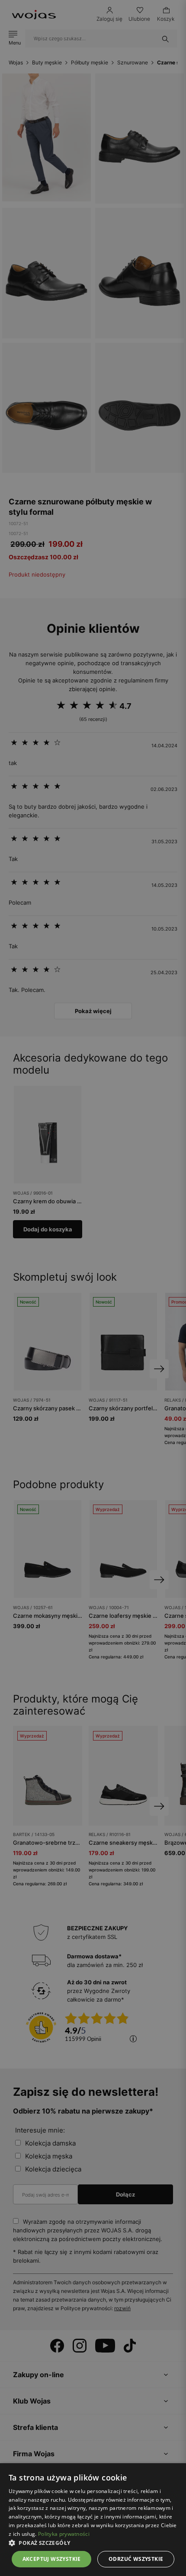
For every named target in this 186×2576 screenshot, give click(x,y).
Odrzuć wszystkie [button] (136, 2559)
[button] (93, 2543)
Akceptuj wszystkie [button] (52, 2559)
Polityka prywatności (64, 2534)
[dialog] (93, 1288)
